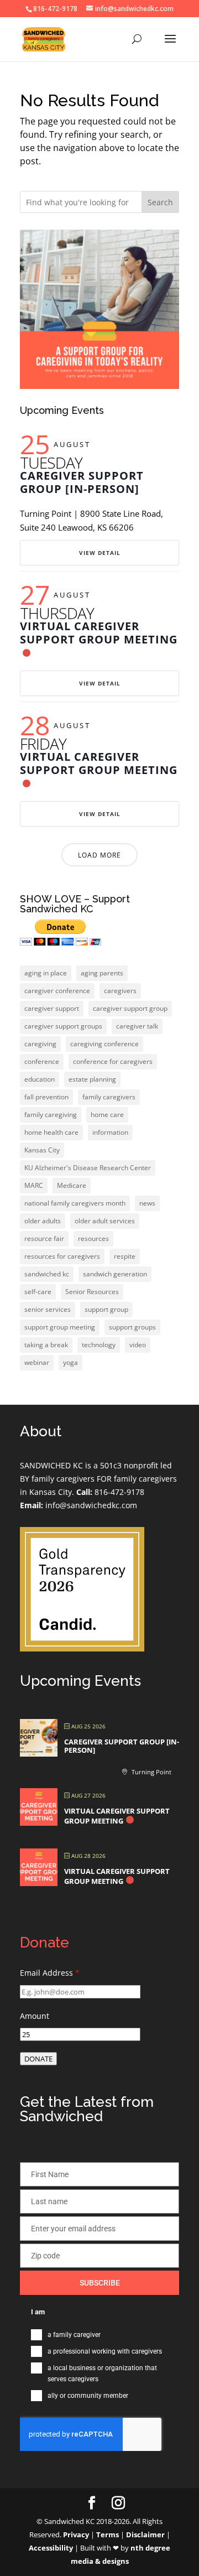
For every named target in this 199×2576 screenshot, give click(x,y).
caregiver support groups (63, 1026)
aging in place (46, 973)
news (147, 1203)
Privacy (76, 2535)
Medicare (72, 1185)
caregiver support (52, 1008)
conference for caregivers (113, 1061)
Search (160, 202)
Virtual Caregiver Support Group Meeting (99, 633)
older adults (43, 1221)
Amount (35, 2016)
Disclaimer (145, 2535)
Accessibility (51, 2548)
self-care (38, 1292)
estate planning (92, 1079)
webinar (37, 1362)
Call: (84, 1492)
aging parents (102, 973)
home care (107, 1115)
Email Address (50, 1973)
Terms (108, 2535)
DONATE (38, 2059)
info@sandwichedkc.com (90, 1505)
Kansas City (42, 1150)
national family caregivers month (75, 1203)
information (110, 1132)
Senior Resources (92, 1292)
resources (93, 1238)
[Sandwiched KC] (82, 1648)
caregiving (40, 1044)
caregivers (120, 991)
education (40, 1079)
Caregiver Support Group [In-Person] (82, 482)
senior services (48, 1309)
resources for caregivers (62, 1256)
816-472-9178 (118, 1492)
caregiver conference (57, 991)
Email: (32, 1505)
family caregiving (51, 1115)
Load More (99, 855)
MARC (34, 1185)
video (138, 1345)
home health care (51, 1132)
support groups (132, 1327)
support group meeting (60, 1327)
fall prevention (46, 1097)
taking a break (46, 1345)
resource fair (44, 1238)
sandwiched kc (47, 1274)
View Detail (100, 553)
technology (99, 1345)
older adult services (105, 1221)
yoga (70, 1362)
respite (125, 1256)
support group (106, 1309)
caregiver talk (137, 1026)
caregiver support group (130, 1008)
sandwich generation (115, 1274)
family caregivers (109, 1097)
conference (42, 1061)
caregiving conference (104, 1044)
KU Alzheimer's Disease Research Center (88, 1168)
